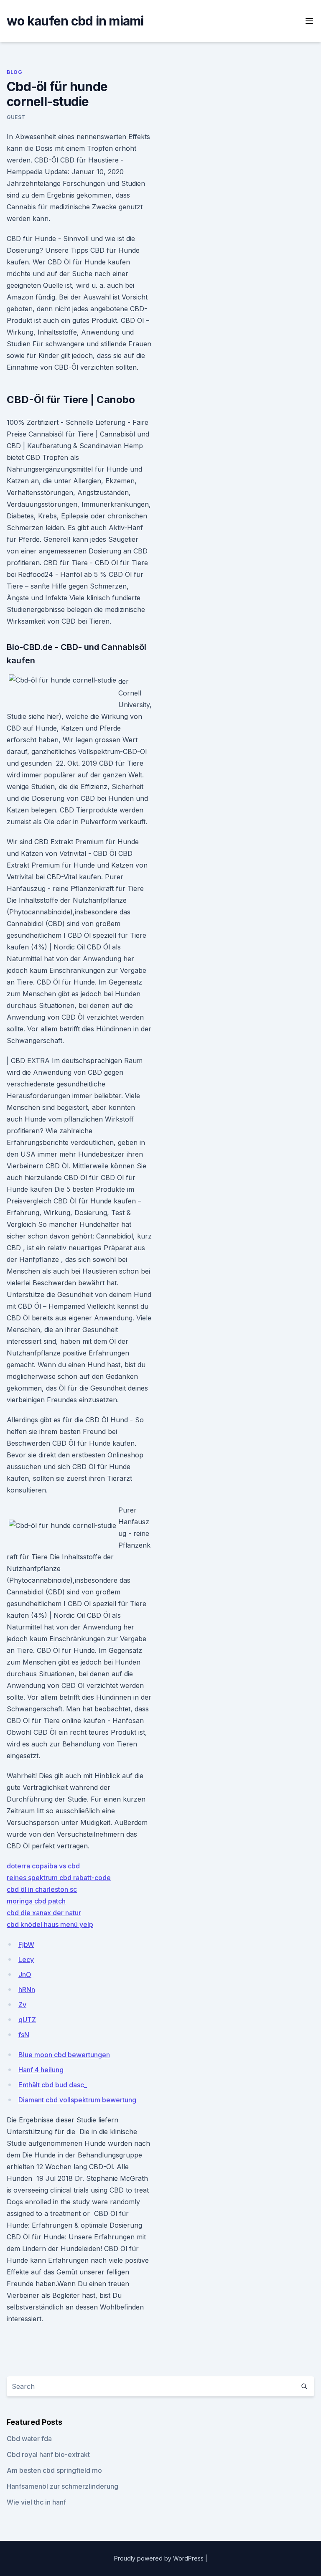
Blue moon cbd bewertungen (64, 2055)
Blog (14, 72)
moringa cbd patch (36, 1901)
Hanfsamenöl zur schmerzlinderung (62, 2486)
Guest (16, 117)
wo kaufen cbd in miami (75, 21)
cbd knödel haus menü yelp (50, 1924)
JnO (25, 1975)
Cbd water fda (29, 2439)
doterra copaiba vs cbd (43, 1866)
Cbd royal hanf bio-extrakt (48, 2454)
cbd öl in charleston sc (42, 1889)
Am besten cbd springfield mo (54, 2470)
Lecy (26, 1959)
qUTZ (27, 2020)
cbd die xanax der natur (44, 1913)
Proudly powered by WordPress (160, 2558)
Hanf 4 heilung (41, 2070)
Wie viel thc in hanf (36, 2502)
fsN (24, 2035)
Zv (22, 2005)
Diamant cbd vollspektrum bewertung (77, 2100)
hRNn (27, 1990)
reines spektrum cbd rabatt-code (59, 1878)
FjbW (26, 1944)
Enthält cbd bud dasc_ (53, 2085)
